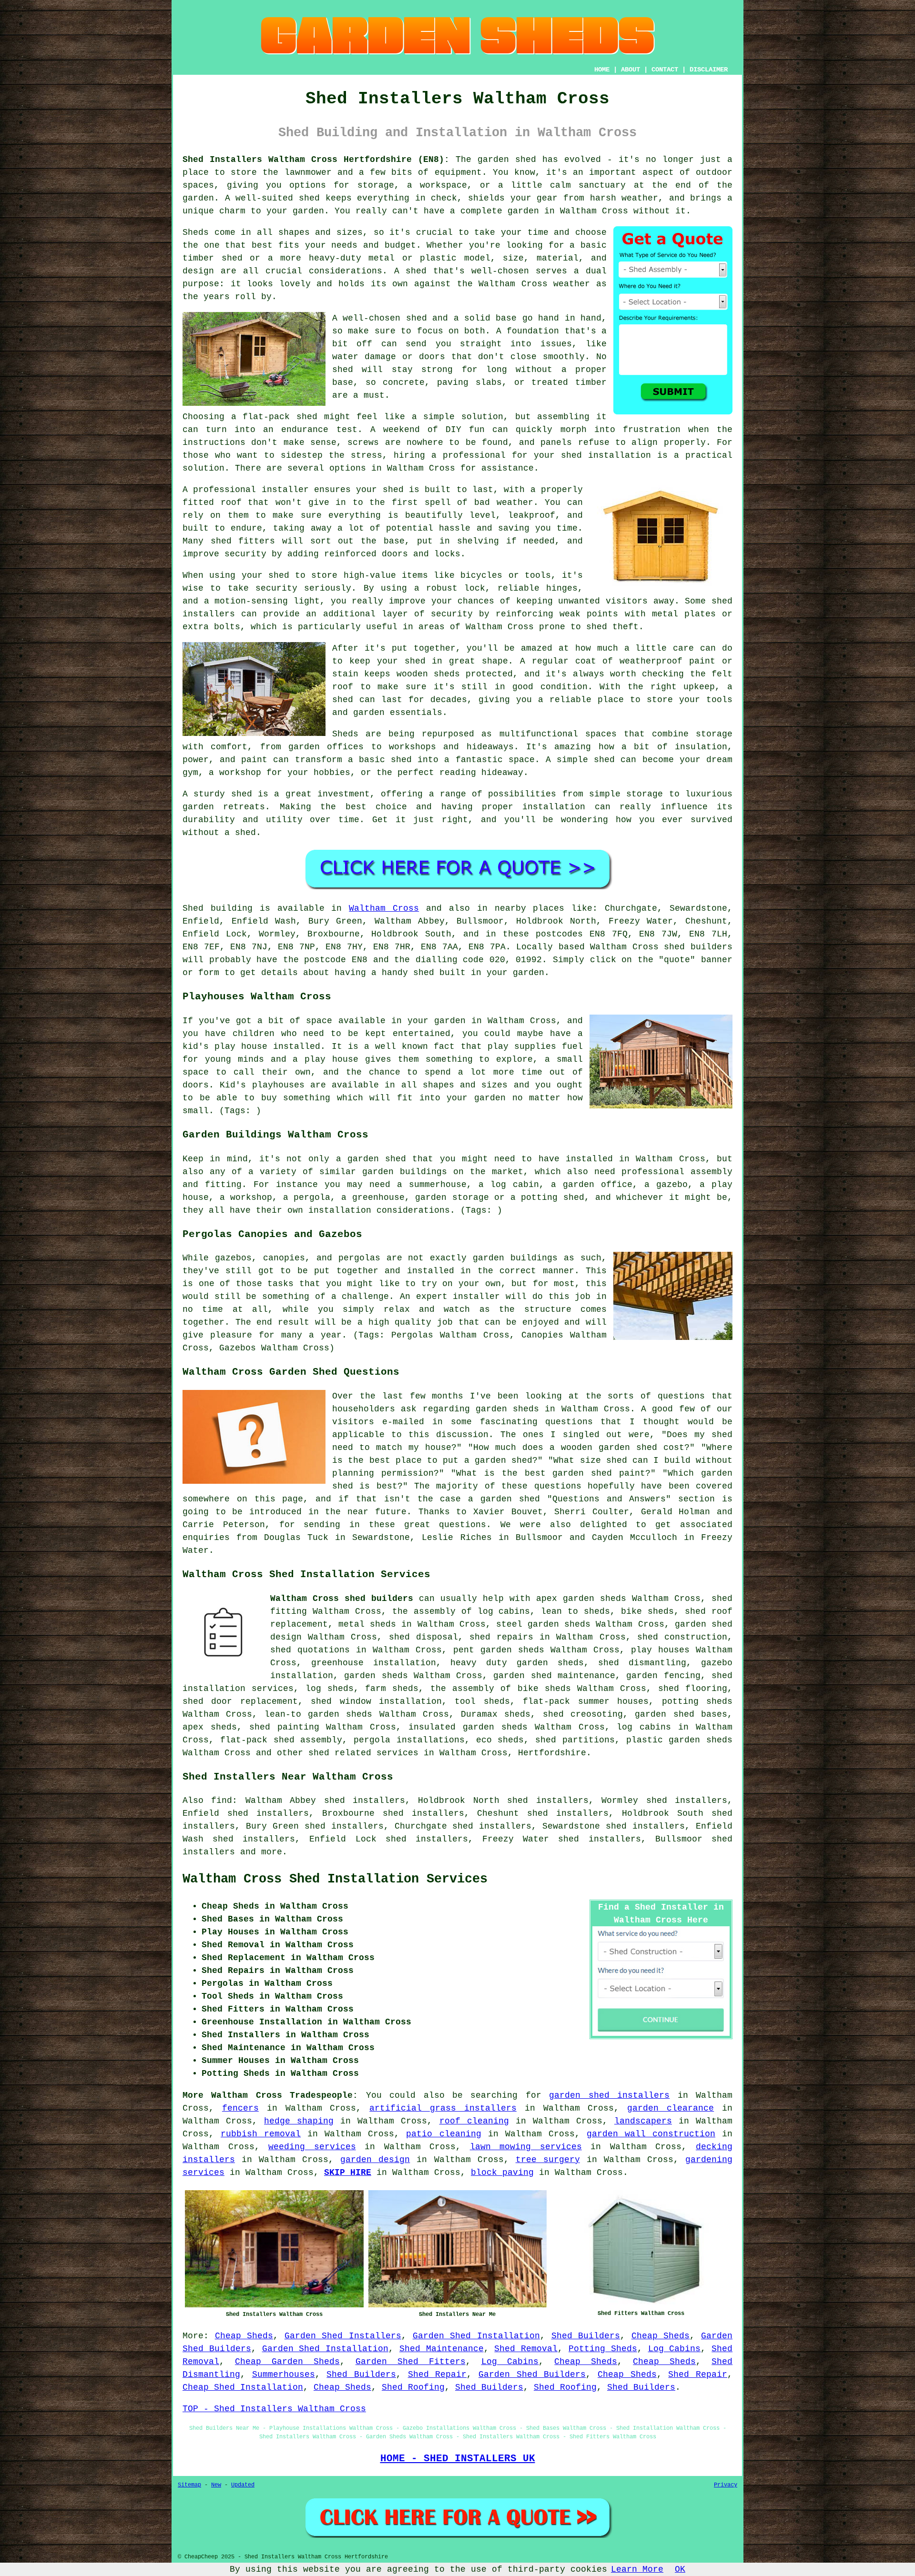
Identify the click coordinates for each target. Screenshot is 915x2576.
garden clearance (671, 2108)
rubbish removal (261, 2134)
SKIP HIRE (348, 2173)
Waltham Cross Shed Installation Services (335, 1879)
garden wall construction (651, 2134)
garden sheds (550, 1663)
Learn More (637, 2569)
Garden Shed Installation (476, 2336)
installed (297, 1046)
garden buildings (405, 1172)
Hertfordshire (552, 1753)
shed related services (363, 1753)
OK (680, 2569)
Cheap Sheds (244, 2336)
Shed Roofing (413, 2387)
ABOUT (630, 70)
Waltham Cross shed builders (342, 1599)
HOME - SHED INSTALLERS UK (458, 2458)
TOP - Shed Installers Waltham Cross (274, 2409)
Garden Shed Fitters (411, 2362)
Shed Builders (586, 2336)
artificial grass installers (443, 2108)
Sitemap (189, 2485)
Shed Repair (437, 2375)
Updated (243, 2485)
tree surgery (548, 2160)
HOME (602, 70)
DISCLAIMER (709, 70)
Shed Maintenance (442, 2349)
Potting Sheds (603, 2349)
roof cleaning (474, 2121)
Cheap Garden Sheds (287, 2362)
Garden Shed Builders (532, 2375)
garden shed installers (609, 2095)
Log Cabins (675, 2349)
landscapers (643, 2121)
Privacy (726, 2485)
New (216, 2485)
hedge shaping (299, 2121)
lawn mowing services (526, 2147)
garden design (375, 2160)
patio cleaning (443, 2134)
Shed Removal (526, 2349)
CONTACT (665, 70)
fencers (240, 2108)
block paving (502, 2173)
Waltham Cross (384, 908)
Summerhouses (284, 2375)
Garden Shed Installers (343, 2336)
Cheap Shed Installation (243, 2387)
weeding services (312, 2147)
